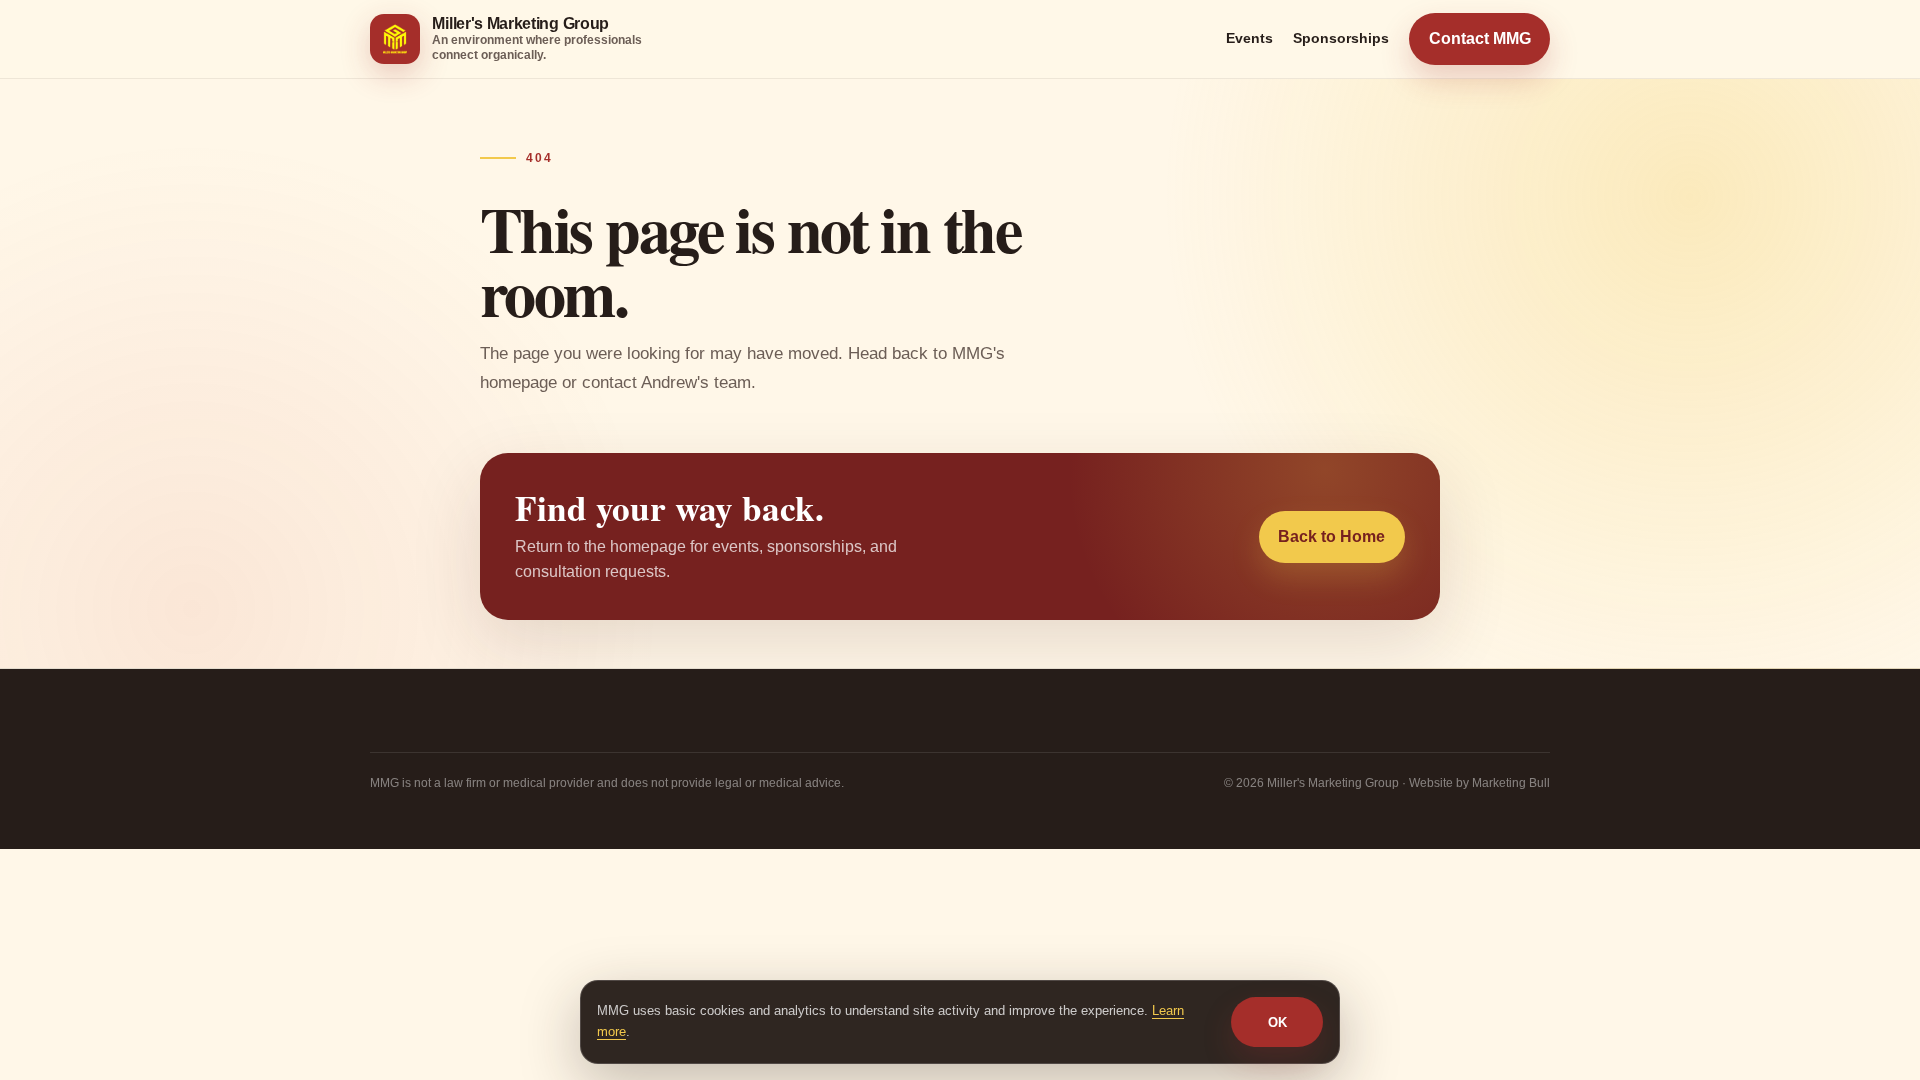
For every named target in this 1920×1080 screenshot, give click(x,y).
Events (1249, 38)
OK (1277, 1022)
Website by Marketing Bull (1479, 783)
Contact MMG (1480, 38)
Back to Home (1331, 536)
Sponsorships (1341, 38)
